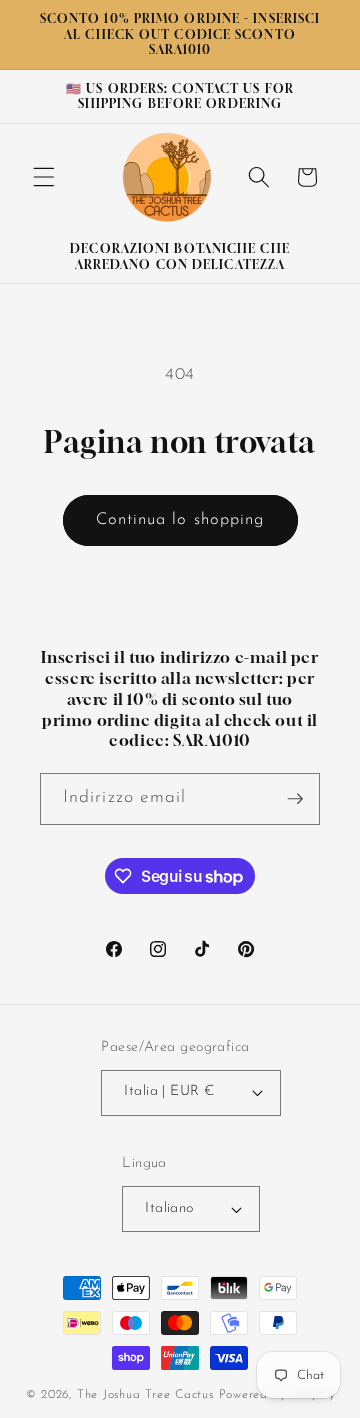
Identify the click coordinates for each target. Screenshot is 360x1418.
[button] (44, 177)
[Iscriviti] (295, 799)
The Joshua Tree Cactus (148, 1395)
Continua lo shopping (180, 520)
